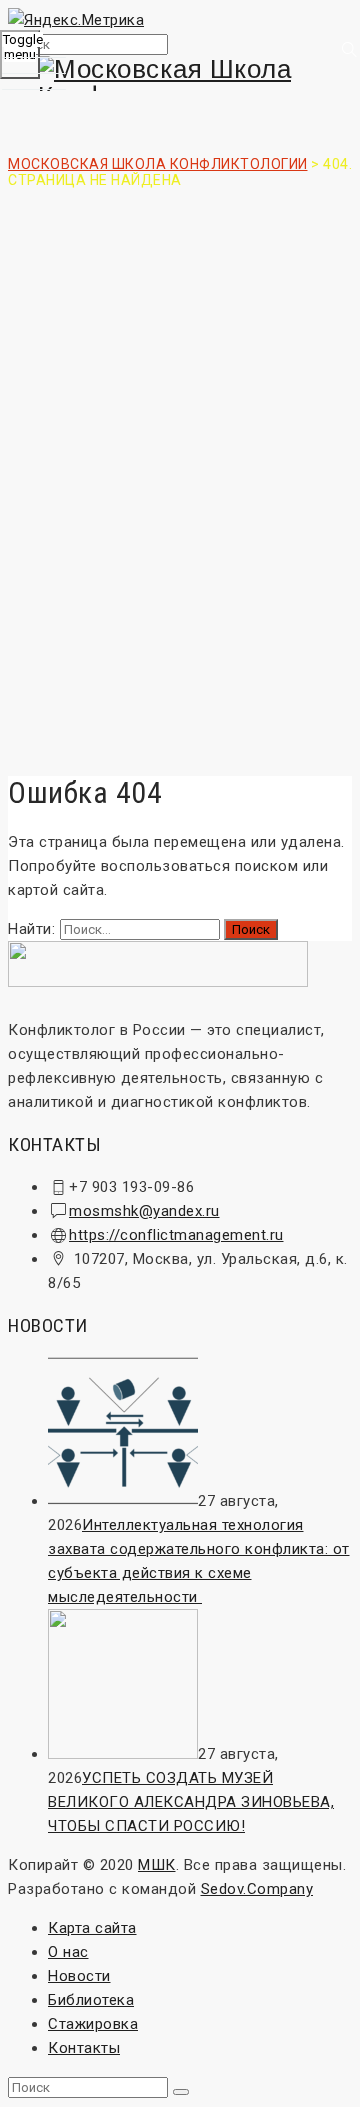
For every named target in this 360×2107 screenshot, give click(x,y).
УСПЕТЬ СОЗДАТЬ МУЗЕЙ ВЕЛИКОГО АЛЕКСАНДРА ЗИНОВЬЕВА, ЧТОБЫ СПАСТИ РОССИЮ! (191, 1802)
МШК (157, 1865)
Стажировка (93, 2024)
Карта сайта (92, 1928)
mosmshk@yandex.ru (144, 1211)
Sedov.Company (257, 1889)
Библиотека (91, 2000)
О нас (68, 1952)
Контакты (84, 2048)
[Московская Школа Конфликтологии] (180, 83)
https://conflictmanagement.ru (176, 1235)
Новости (79, 1976)
